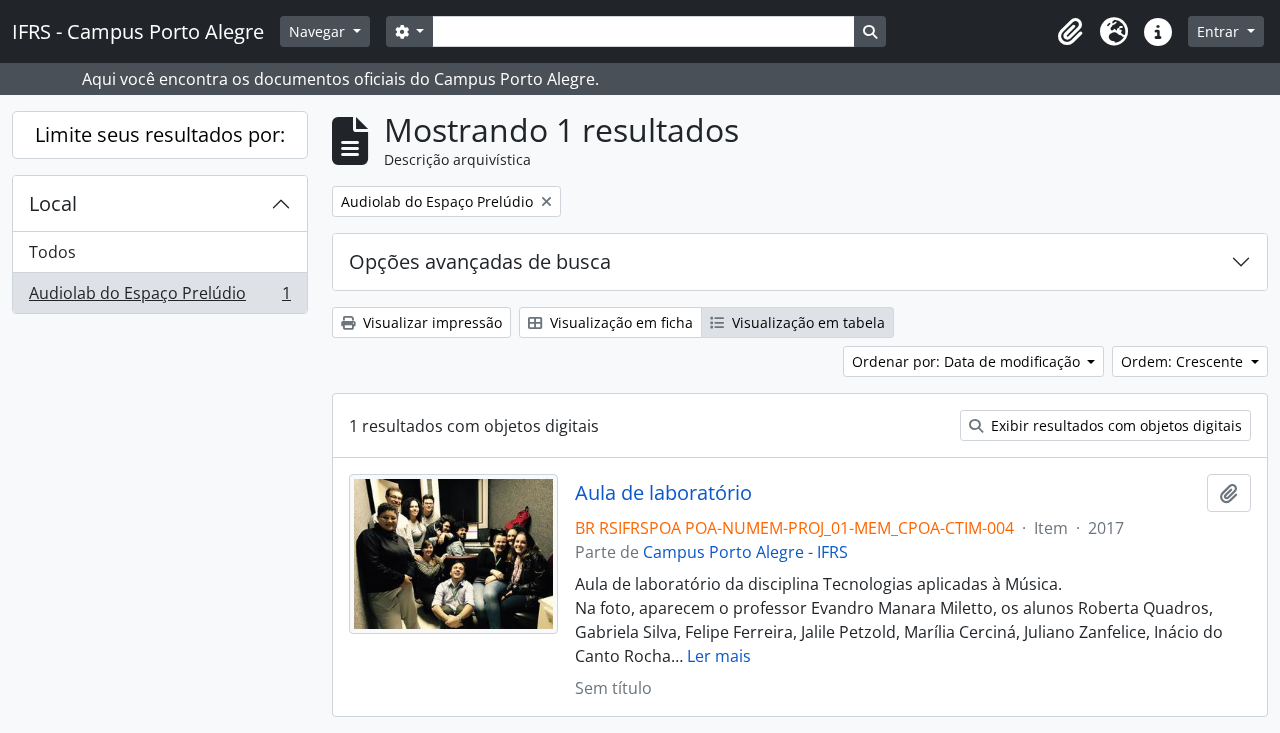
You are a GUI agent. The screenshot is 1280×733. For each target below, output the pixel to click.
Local (53, 203)
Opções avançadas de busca (480, 261)
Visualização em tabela (806, 322)
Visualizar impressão (430, 322)
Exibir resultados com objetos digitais (1114, 425)
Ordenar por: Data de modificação (968, 361)
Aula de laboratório (663, 493)
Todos (52, 252)
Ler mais (719, 656)
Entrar (1220, 31)
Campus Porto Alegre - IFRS (745, 552)
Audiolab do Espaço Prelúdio (159, 297)
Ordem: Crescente (1184, 361)
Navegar (319, 31)
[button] (1070, 32)
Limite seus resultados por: (160, 134)
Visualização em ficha (619, 322)
